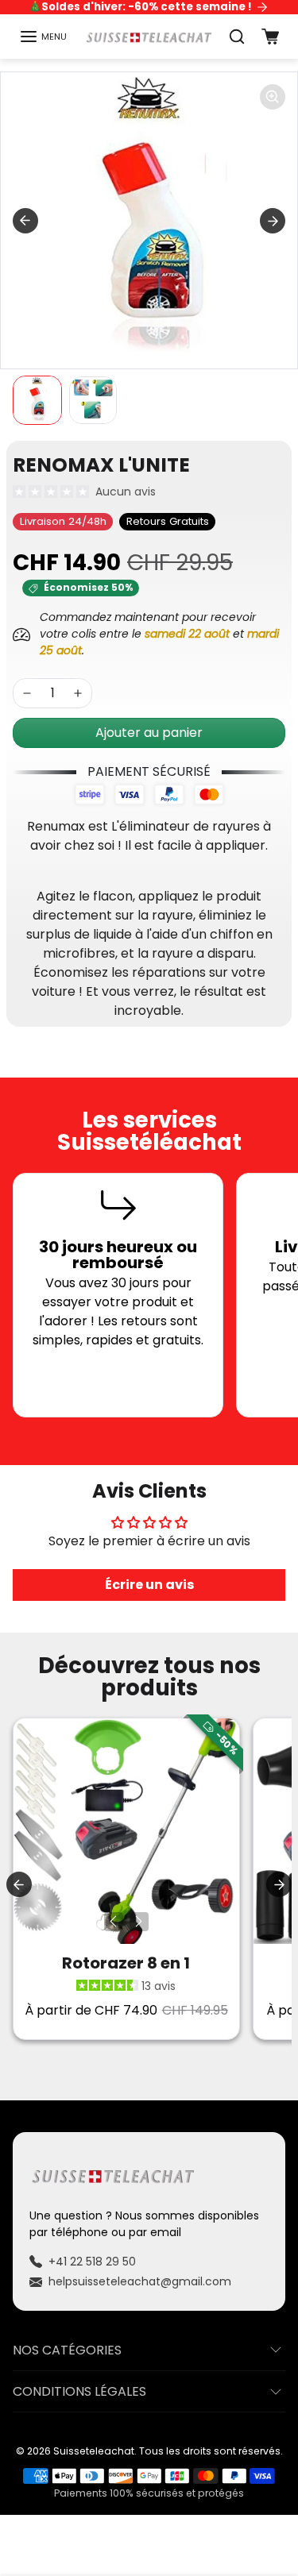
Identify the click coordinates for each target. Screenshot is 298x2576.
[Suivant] (139, 1922)
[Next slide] (273, 221)
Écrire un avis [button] (149, 1585)
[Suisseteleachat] (149, 37)
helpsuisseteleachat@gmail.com (140, 2281)
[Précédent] (114, 1922)
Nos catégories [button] (67, 2350)
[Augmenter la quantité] (78, 693)
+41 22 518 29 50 (92, 2262)
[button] (43, 37)
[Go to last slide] (25, 221)
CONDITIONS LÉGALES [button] (79, 2391)
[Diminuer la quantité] (27, 693)
